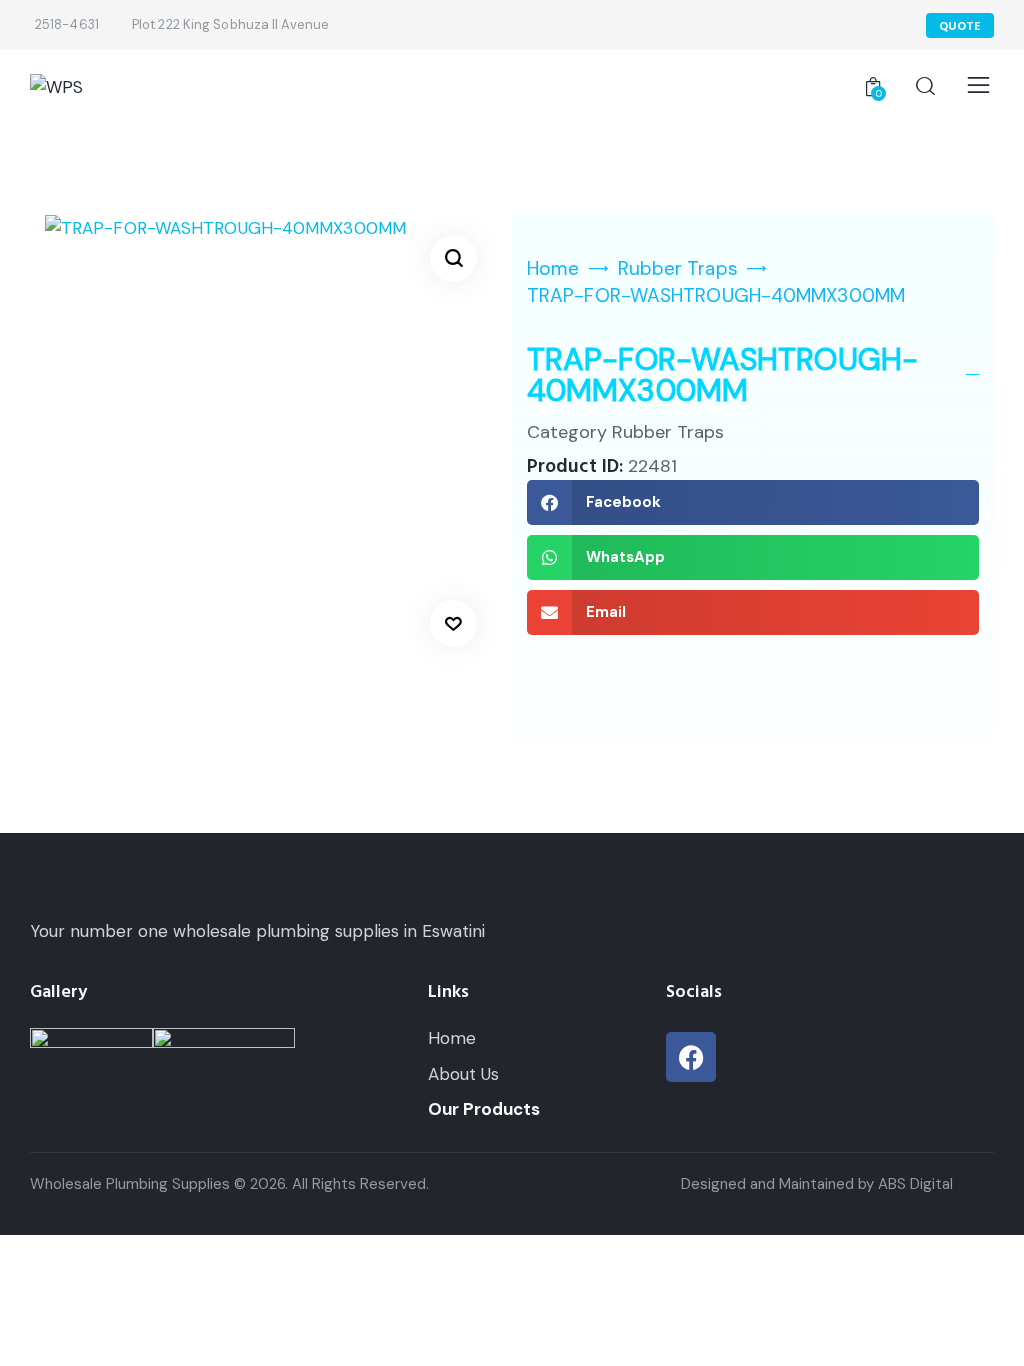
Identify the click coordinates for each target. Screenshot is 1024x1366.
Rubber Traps (678, 268)
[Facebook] (691, 1057)
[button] (453, 258)
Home (553, 268)
